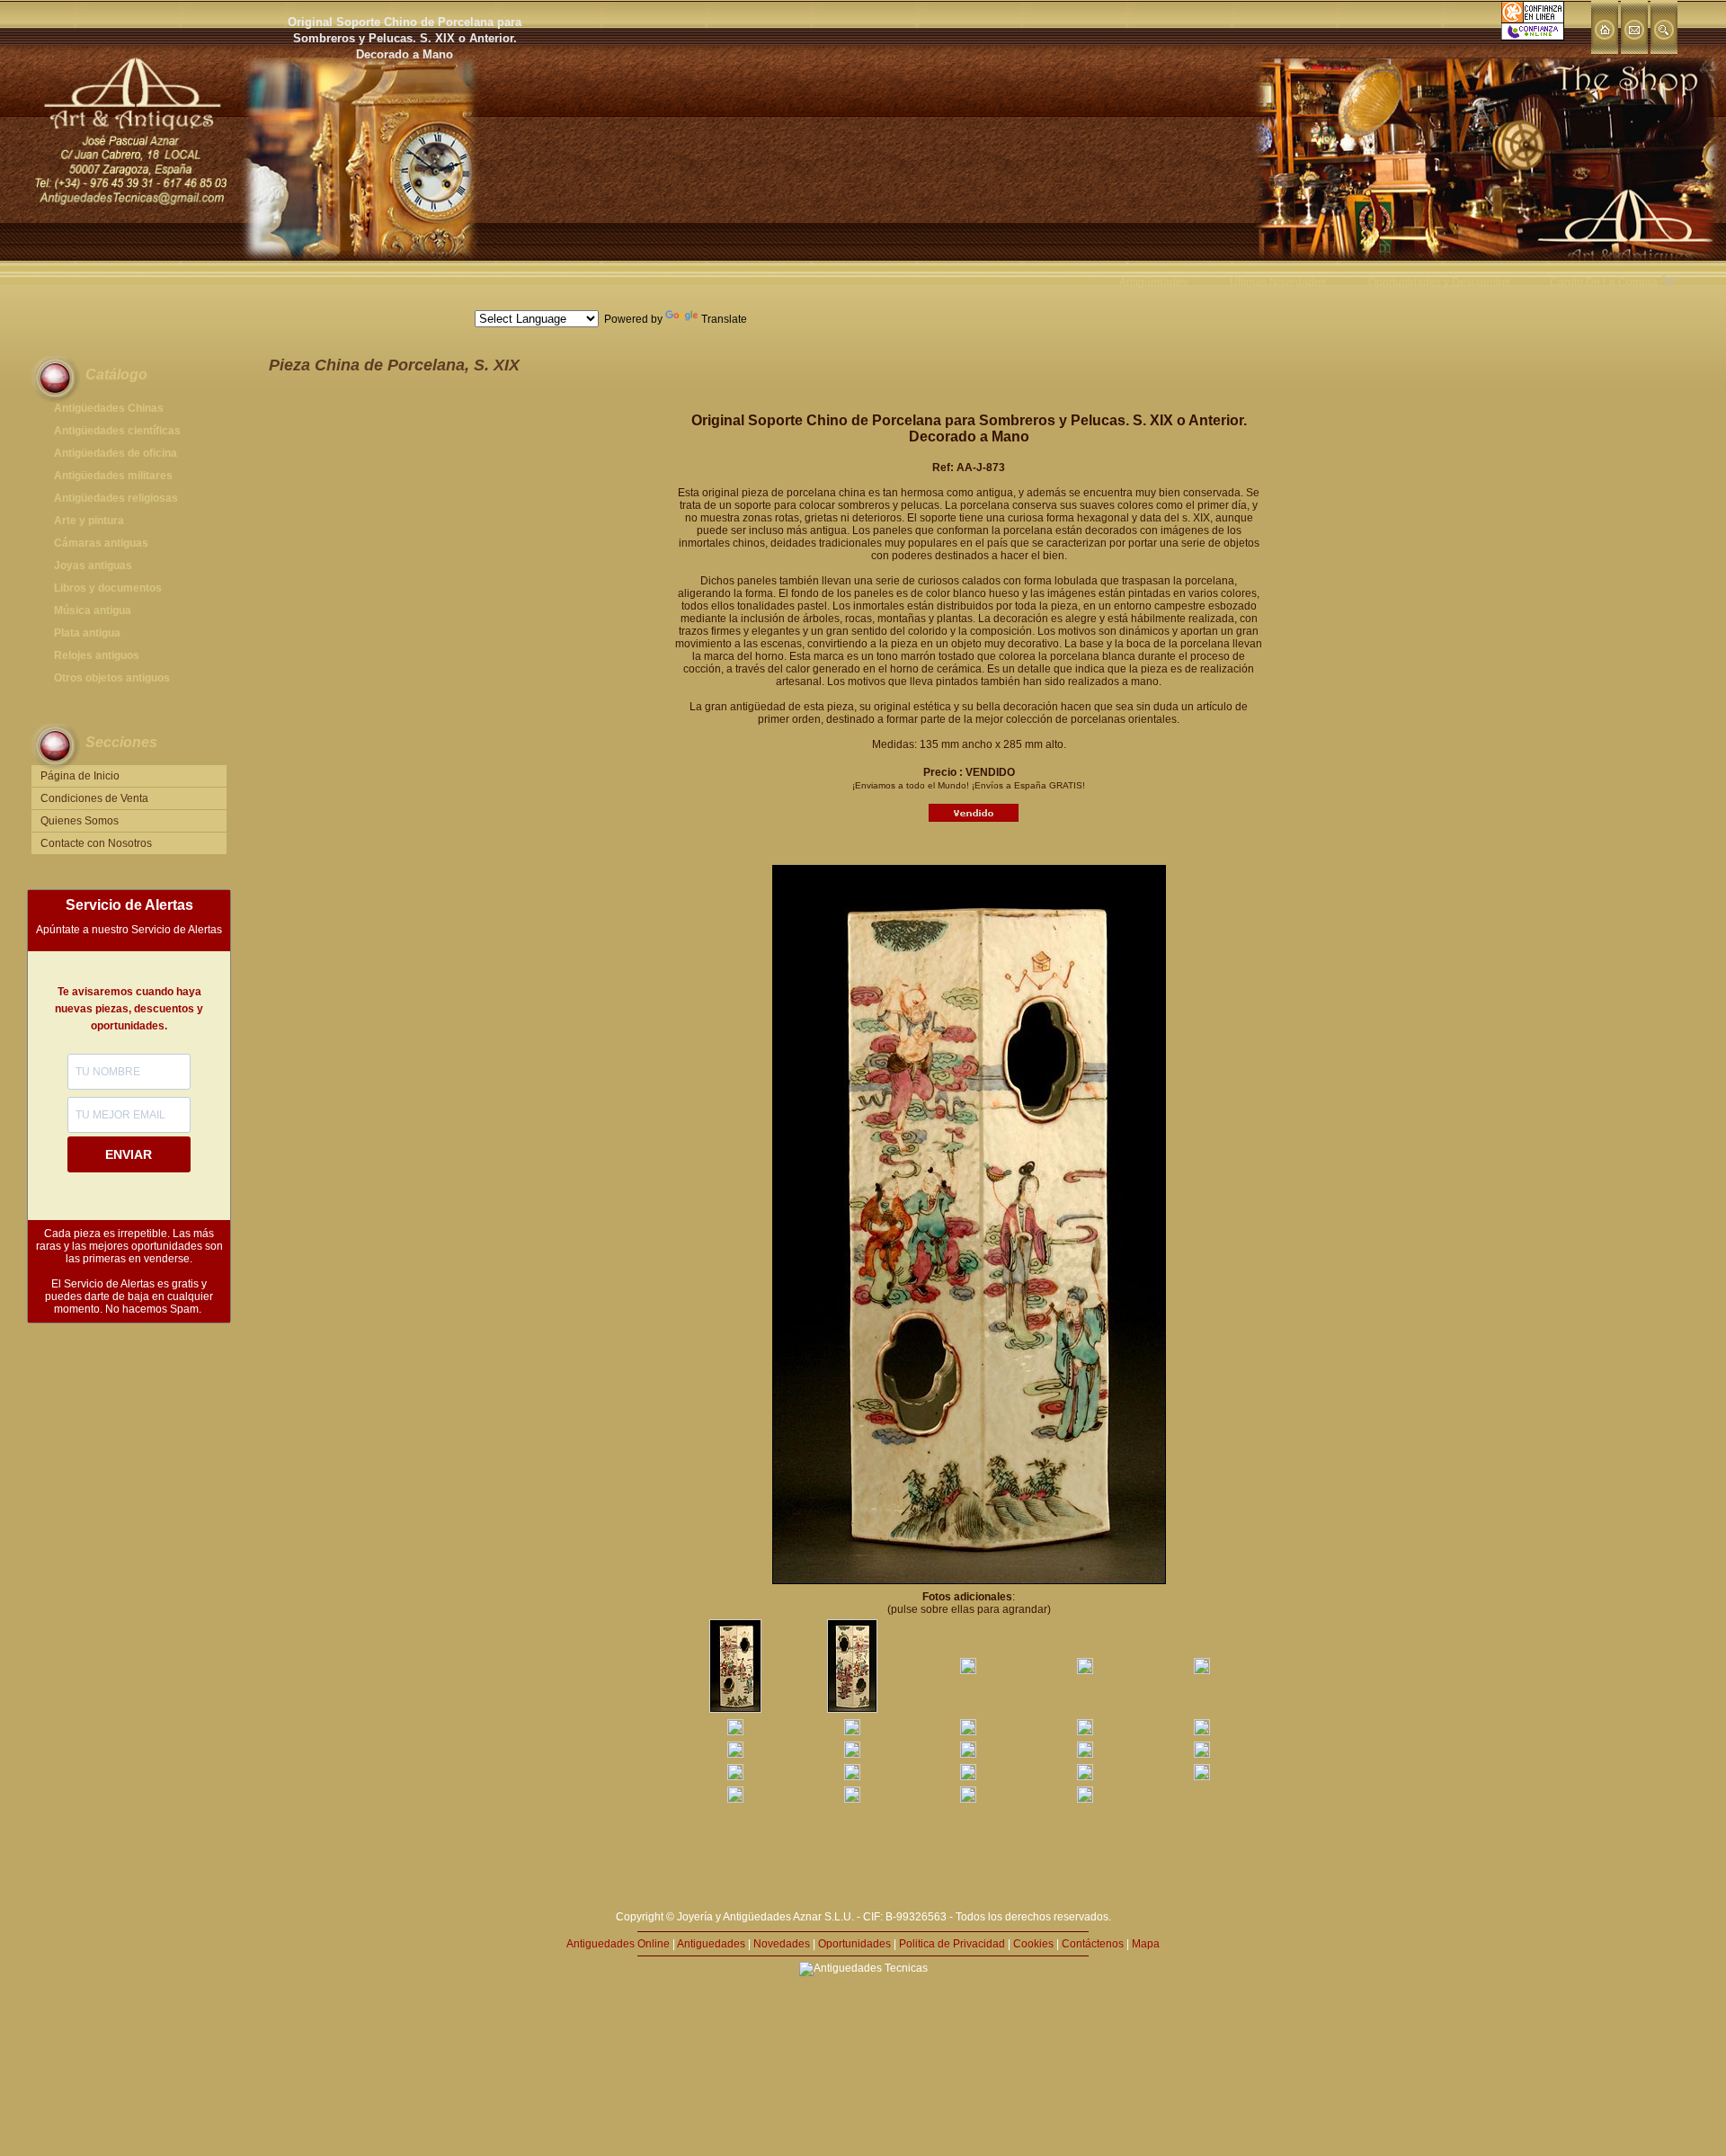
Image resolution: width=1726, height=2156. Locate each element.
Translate (724, 319)
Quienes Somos (80, 821)
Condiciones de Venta (94, 798)
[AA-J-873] (735, 1709)
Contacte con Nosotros (96, 843)
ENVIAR (129, 1154)
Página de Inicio (80, 776)
